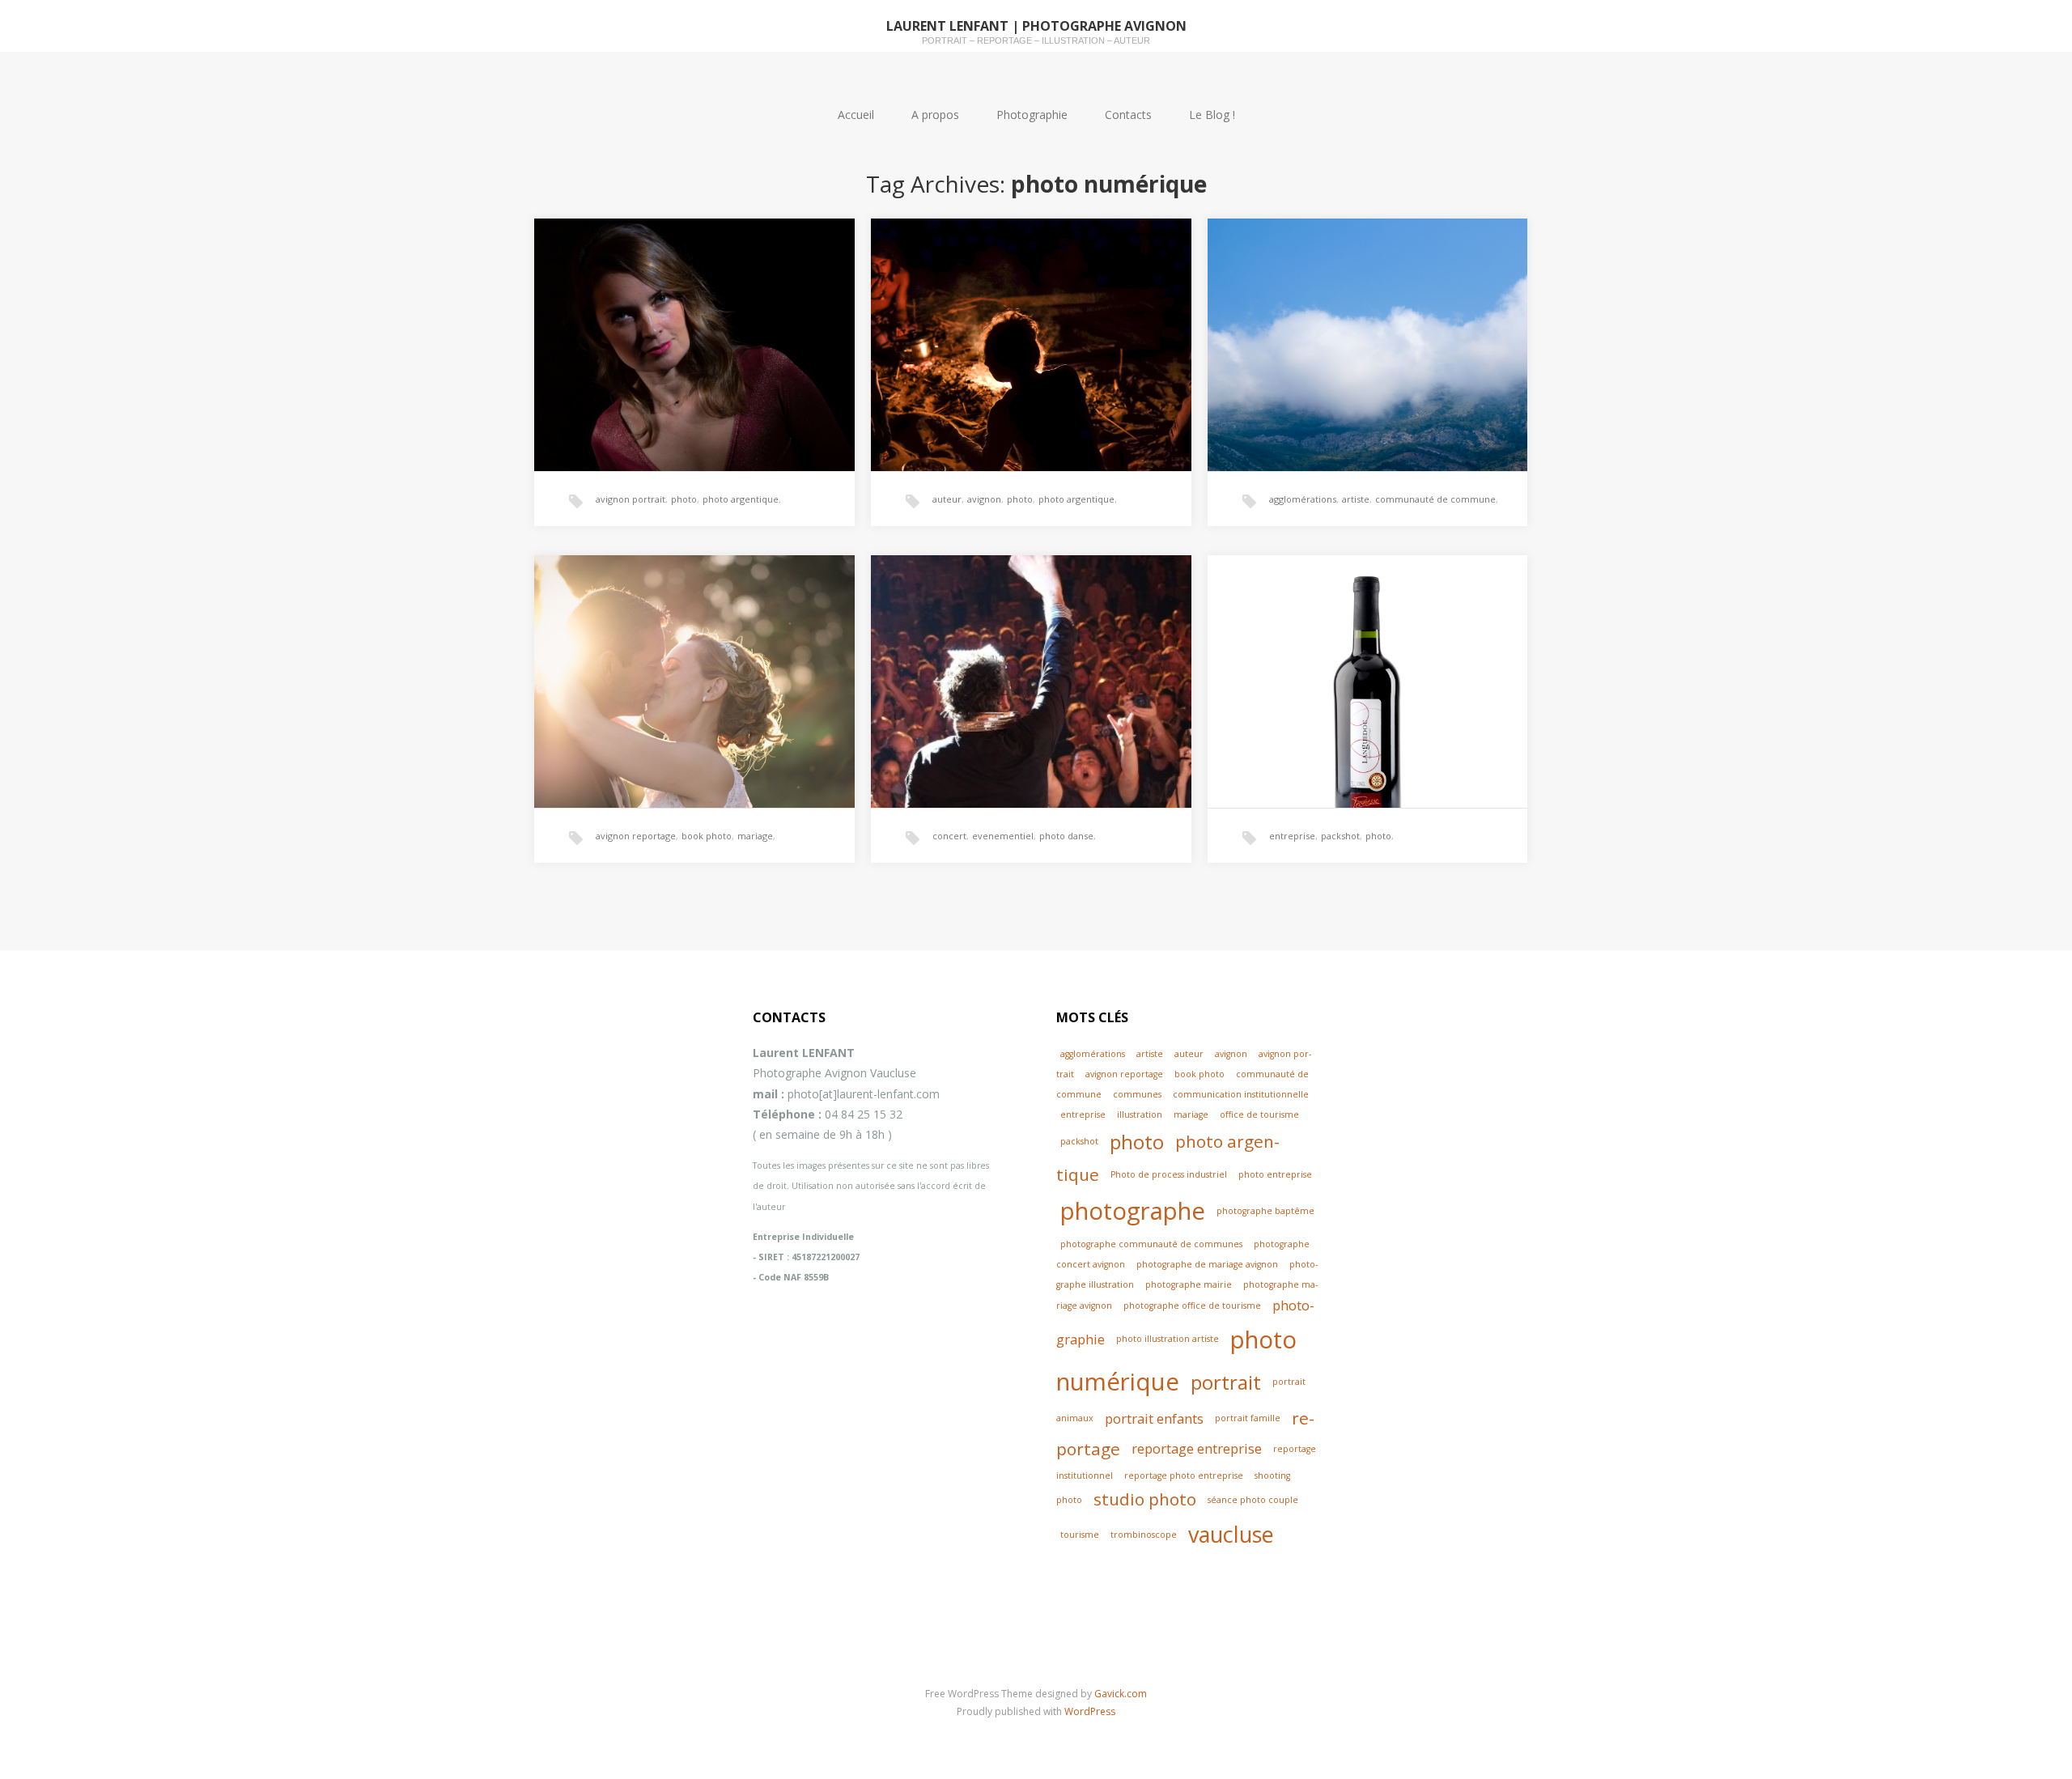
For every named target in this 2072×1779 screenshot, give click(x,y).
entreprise (1292, 836)
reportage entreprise (1197, 1448)
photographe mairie (1189, 1284)
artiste (1356, 499)
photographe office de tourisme (1192, 1306)
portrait (1226, 1382)
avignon (984, 499)
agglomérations (1303, 499)
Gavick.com (1121, 1694)
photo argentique (741, 499)
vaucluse (1231, 1534)
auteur (947, 499)
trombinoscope (1144, 1535)
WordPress (1090, 1711)
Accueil (856, 115)
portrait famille (1248, 1418)
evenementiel (1003, 836)
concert (949, 836)
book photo (707, 836)
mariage (755, 836)
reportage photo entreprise (1184, 1475)
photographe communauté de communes (1151, 1244)
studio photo (1145, 1499)
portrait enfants (1154, 1418)
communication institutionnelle (1241, 1094)
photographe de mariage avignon (1207, 1264)
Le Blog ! (1212, 115)
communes (1137, 1094)
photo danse (1066, 836)
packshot (1340, 836)
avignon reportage (636, 836)
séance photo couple (1253, 1500)
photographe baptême (1265, 1211)
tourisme (1080, 1535)
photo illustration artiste (1168, 1339)
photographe (1133, 1211)
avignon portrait (631, 499)
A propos (935, 115)
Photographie (1032, 115)
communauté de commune (1435, 499)
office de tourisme (1259, 1115)
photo (684, 499)
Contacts (1128, 115)
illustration (1140, 1115)
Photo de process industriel (1169, 1174)
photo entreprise (1275, 1174)
